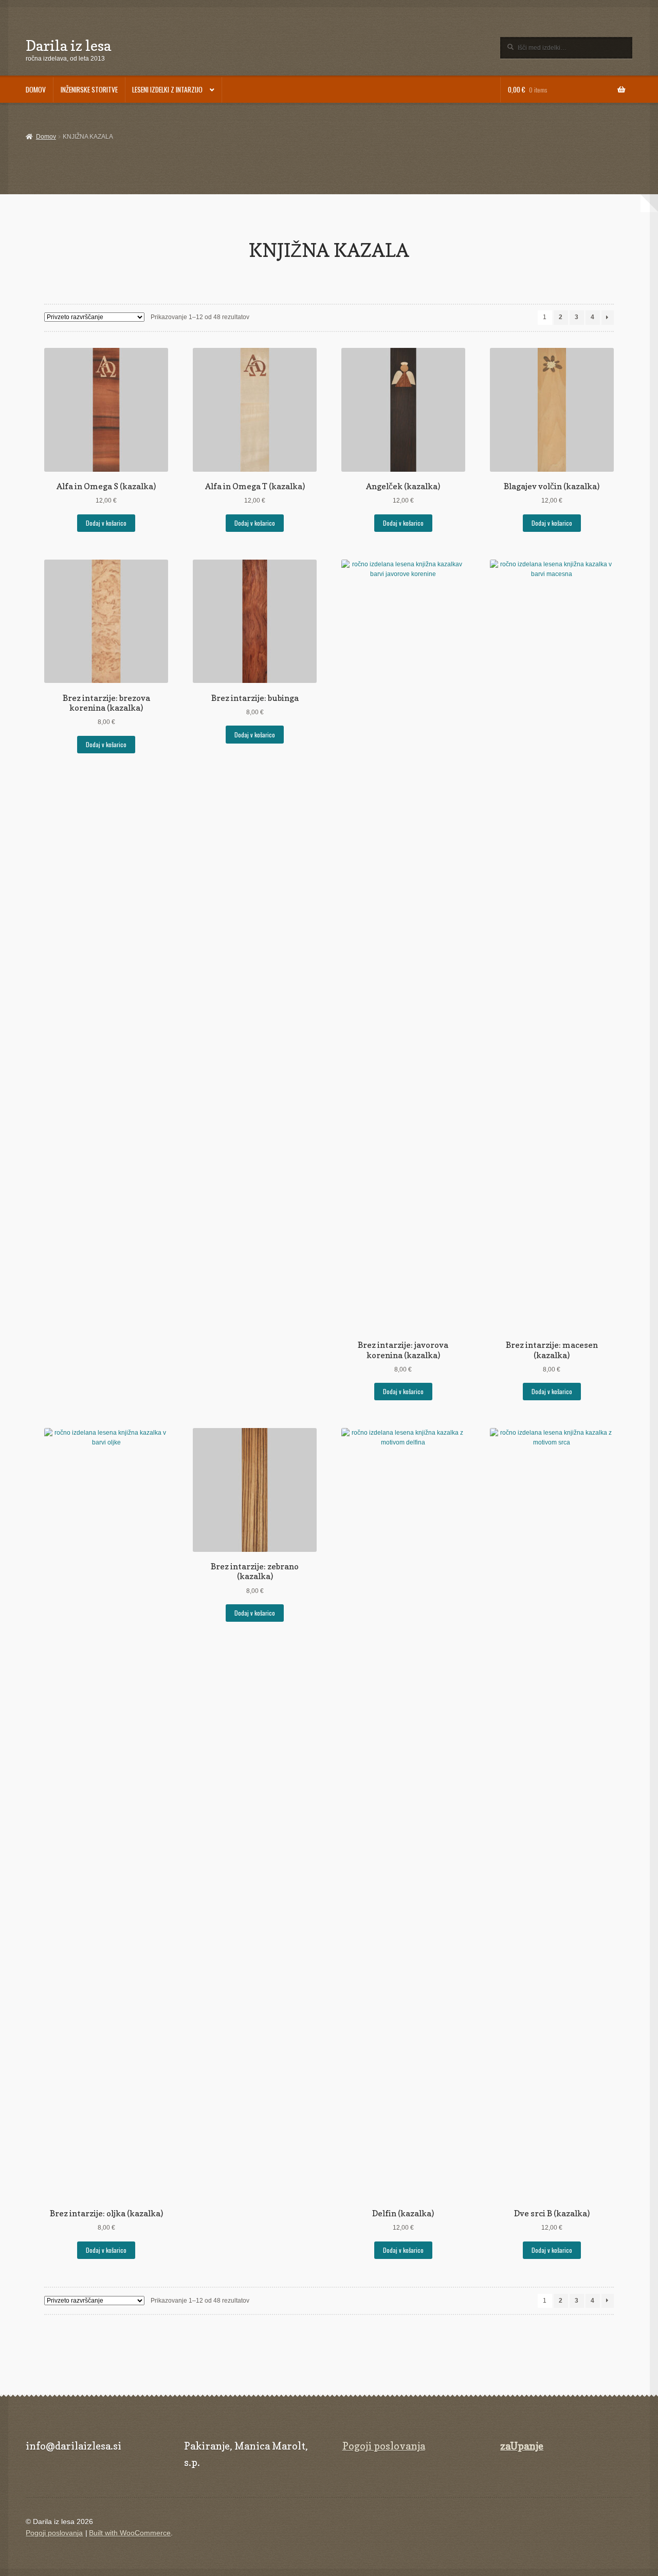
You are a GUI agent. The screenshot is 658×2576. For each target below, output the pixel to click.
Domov (46, 137)
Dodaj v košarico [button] (106, 523)
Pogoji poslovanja (384, 2446)
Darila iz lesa (68, 45)
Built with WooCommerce (130, 2533)
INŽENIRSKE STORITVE (89, 89)
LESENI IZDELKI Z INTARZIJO (167, 89)
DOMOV (36, 89)
